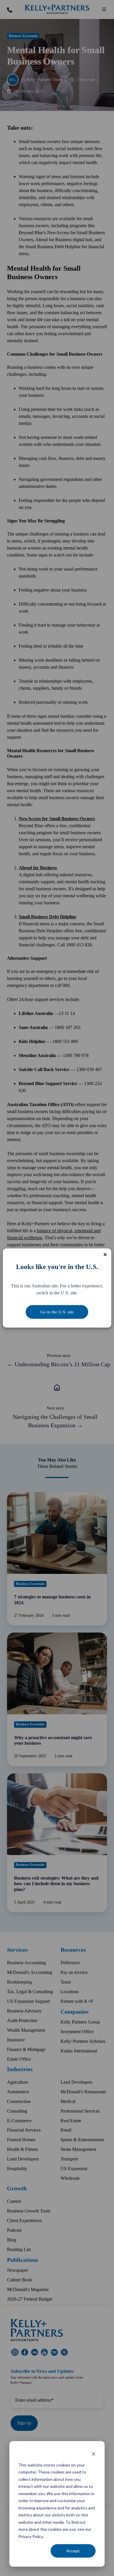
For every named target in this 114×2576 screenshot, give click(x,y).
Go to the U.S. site (57, 1312)
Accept (73, 2551)
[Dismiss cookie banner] (94, 2454)
